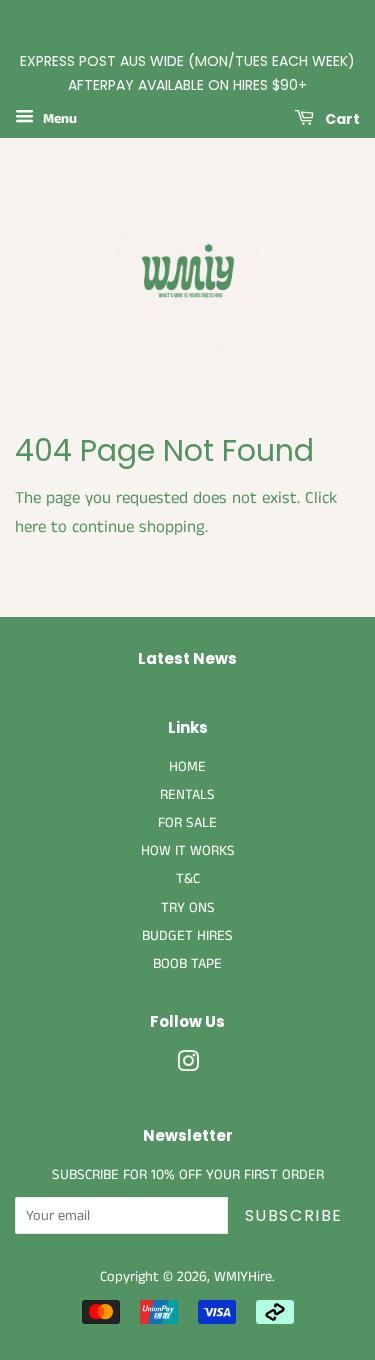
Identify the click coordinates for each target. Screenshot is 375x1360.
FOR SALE (187, 823)
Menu (58, 119)
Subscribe (294, 1215)
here (30, 527)
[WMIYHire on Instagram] (188, 1066)
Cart (341, 118)
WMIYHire (243, 1277)
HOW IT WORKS (188, 851)
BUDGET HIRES (187, 936)
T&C (188, 879)
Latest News (187, 658)
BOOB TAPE (187, 964)
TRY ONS (188, 908)
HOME (187, 767)
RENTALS (187, 795)
